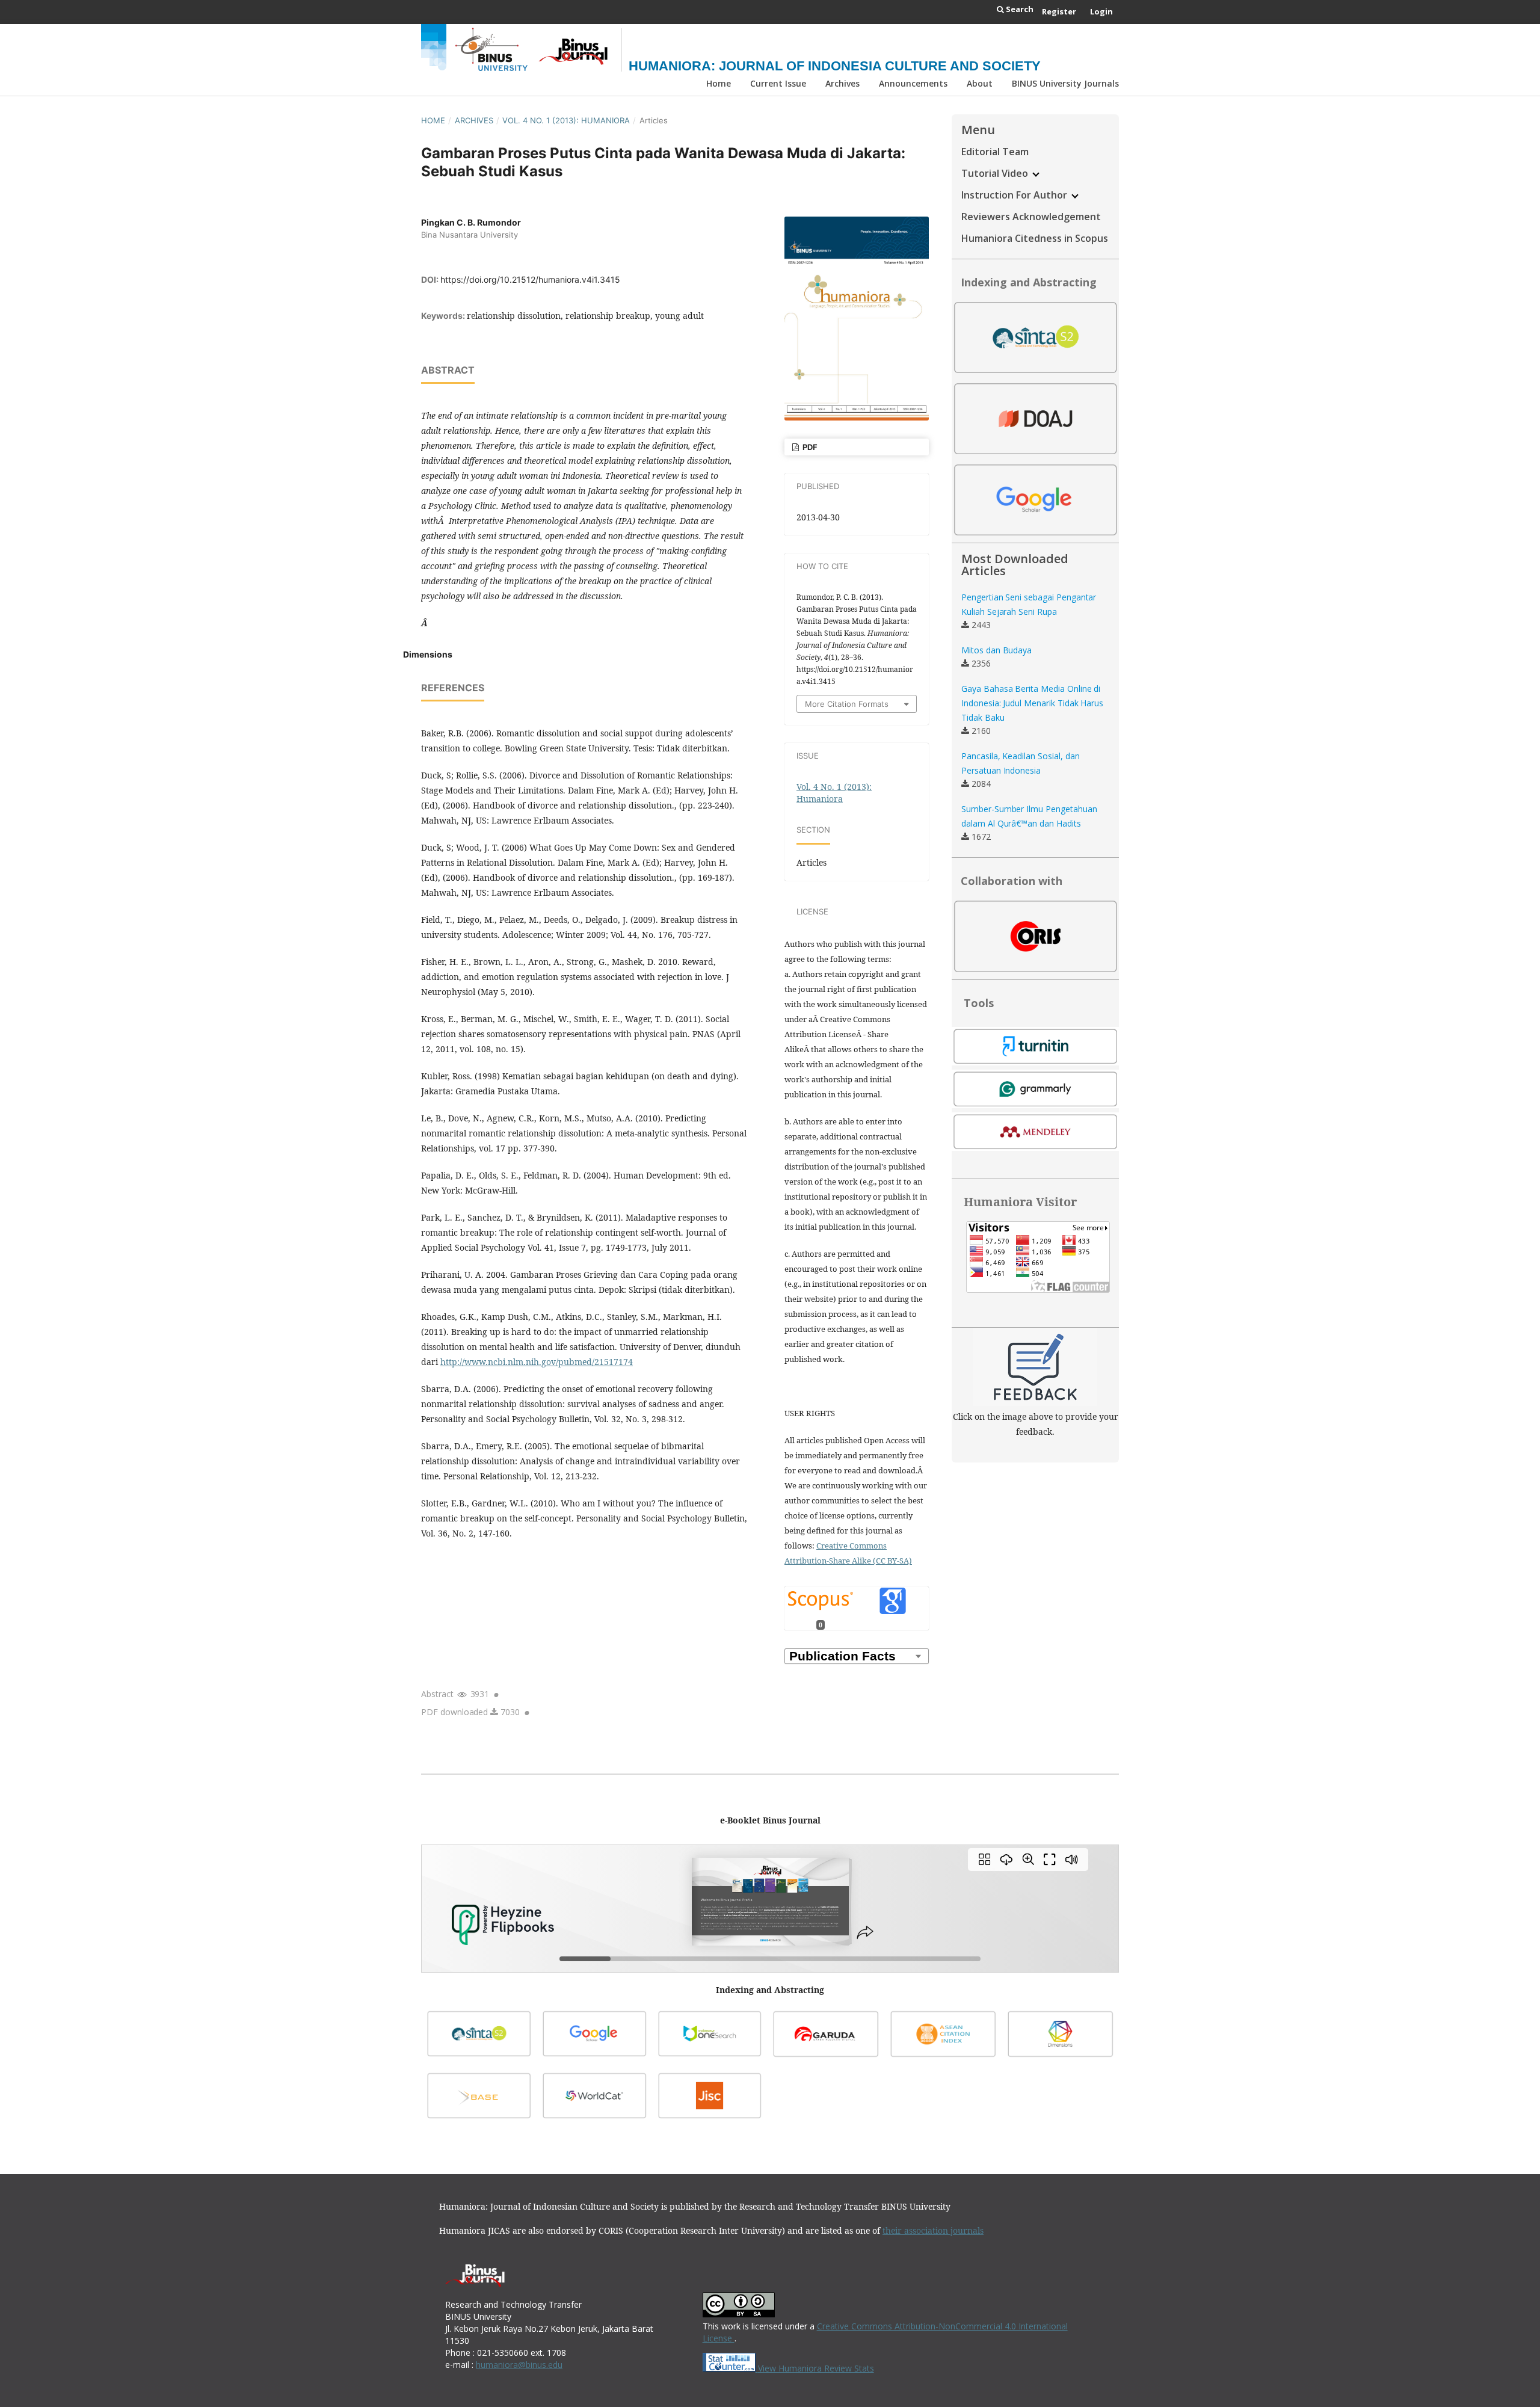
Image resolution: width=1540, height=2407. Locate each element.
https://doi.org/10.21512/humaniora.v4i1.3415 (530, 279)
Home (719, 83)
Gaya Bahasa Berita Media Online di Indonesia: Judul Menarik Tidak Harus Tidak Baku (1032, 703)
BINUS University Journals (1065, 83)
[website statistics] (730, 2368)
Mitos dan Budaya (996, 650)
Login (1101, 11)
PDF (809, 447)
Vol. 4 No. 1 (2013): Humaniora (566, 120)
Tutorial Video (996, 173)
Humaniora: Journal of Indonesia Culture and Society (835, 66)
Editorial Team (995, 152)
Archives (842, 83)
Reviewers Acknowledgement (1031, 217)
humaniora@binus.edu (519, 2365)
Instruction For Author (1015, 195)
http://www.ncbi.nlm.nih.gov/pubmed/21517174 (537, 1362)
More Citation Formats (847, 704)
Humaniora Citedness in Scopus (1035, 238)
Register (1059, 11)
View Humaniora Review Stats (816, 2368)
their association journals (933, 2230)
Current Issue (778, 83)
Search (1019, 9)
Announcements (913, 83)
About (980, 83)
